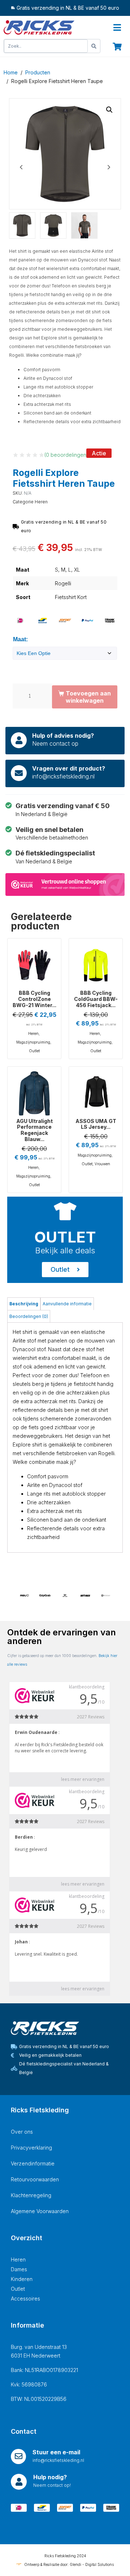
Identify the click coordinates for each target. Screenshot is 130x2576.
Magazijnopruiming (33, 1042)
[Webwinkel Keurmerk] (65, 884)
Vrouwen (102, 1164)
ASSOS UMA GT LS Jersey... (96, 1124)
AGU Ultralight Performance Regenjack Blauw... (34, 1130)
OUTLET (65, 1237)
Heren (41, 502)
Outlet (34, 1051)
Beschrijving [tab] (24, 1304)
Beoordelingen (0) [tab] (29, 1316)
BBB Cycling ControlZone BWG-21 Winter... (34, 999)
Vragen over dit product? (69, 768)
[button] (109, 110)
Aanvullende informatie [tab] (67, 1304)
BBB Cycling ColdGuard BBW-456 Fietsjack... (96, 999)
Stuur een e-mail (56, 2452)
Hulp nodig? (50, 2477)
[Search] (94, 46)
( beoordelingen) (66, 455)
